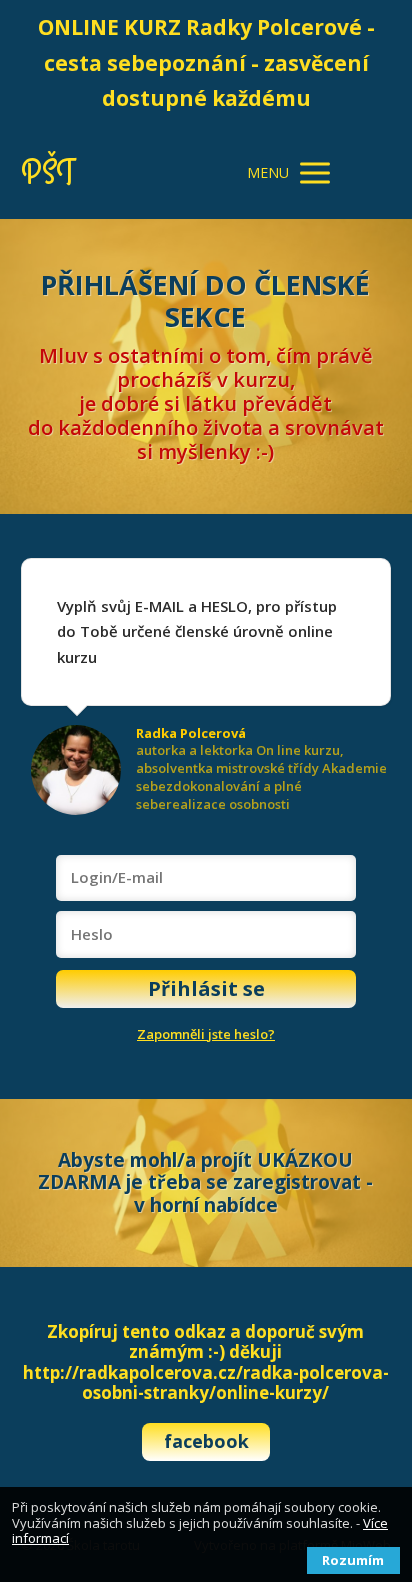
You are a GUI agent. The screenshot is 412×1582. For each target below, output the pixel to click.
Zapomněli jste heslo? (206, 1034)
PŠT (47, 173)
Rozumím (353, 1560)
